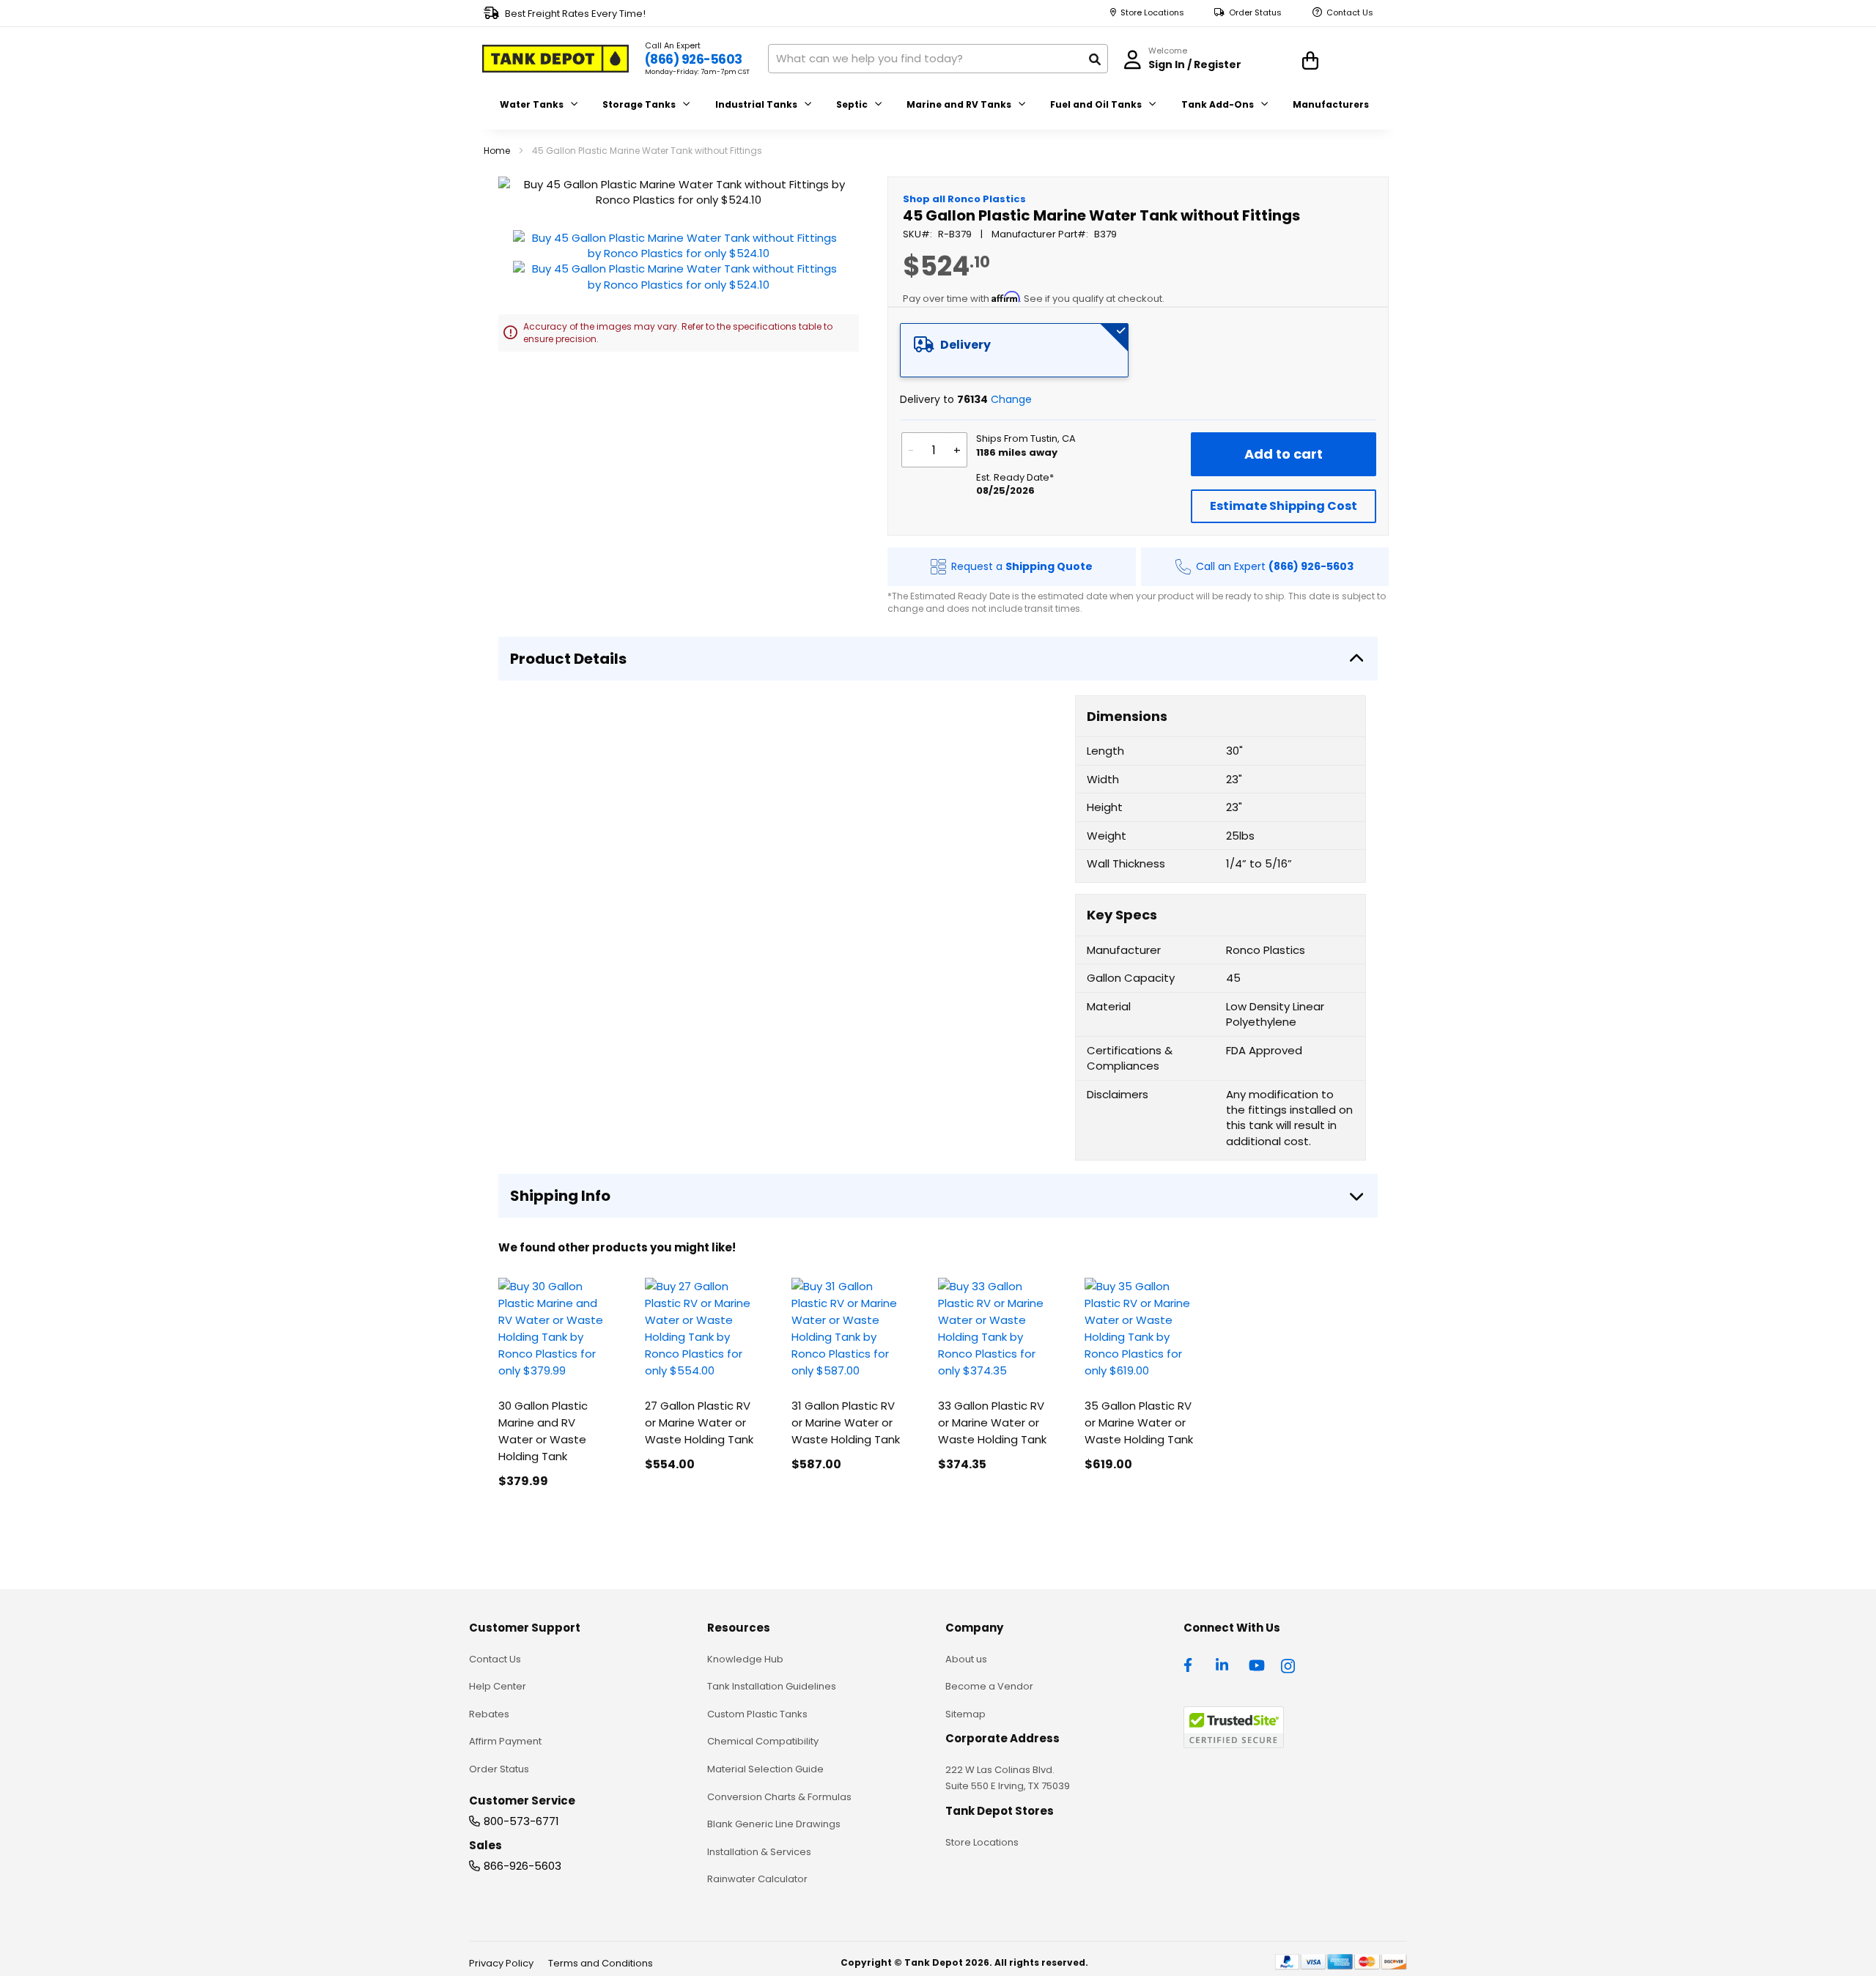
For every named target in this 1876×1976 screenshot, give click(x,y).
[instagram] (1289, 1664)
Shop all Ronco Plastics (964, 199)
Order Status (1255, 13)
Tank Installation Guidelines (772, 1686)
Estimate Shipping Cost (1284, 506)
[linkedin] (1224, 1664)
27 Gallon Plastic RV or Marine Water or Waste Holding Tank (699, 1422)
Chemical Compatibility (763, 1741)
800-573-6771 (521, 1821)
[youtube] (1257, 1664)
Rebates (489, 1714)
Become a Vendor (989, 1686)
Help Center (498, 1686)
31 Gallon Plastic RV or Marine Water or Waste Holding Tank (846, 1422)
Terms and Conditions (601, 1963)
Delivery (965, 345)
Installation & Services (759, 1852)
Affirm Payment (505, 1741)
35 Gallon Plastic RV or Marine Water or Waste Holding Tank (1139, 1422)
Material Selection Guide (765, 1769)
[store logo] (555, 59)
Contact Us (1350, 13)
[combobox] (938, 59)
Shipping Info (560, 1196)
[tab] (1014, 350)
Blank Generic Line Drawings (774, 1824)
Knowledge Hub (745, 1659)
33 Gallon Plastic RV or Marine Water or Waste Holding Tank (992, 1422)
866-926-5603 (522, 1866)
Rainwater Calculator (757, 1879)
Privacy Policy (501, 1963)
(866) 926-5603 (694, 59)
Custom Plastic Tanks (757, 1714)
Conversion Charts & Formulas (779, 1797)
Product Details (568, 659)
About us (966, 1659)
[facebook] (1192, 1664)
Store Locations (1152, 13)
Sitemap (965, 1714)
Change (1011, 399)
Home (497, 151)
